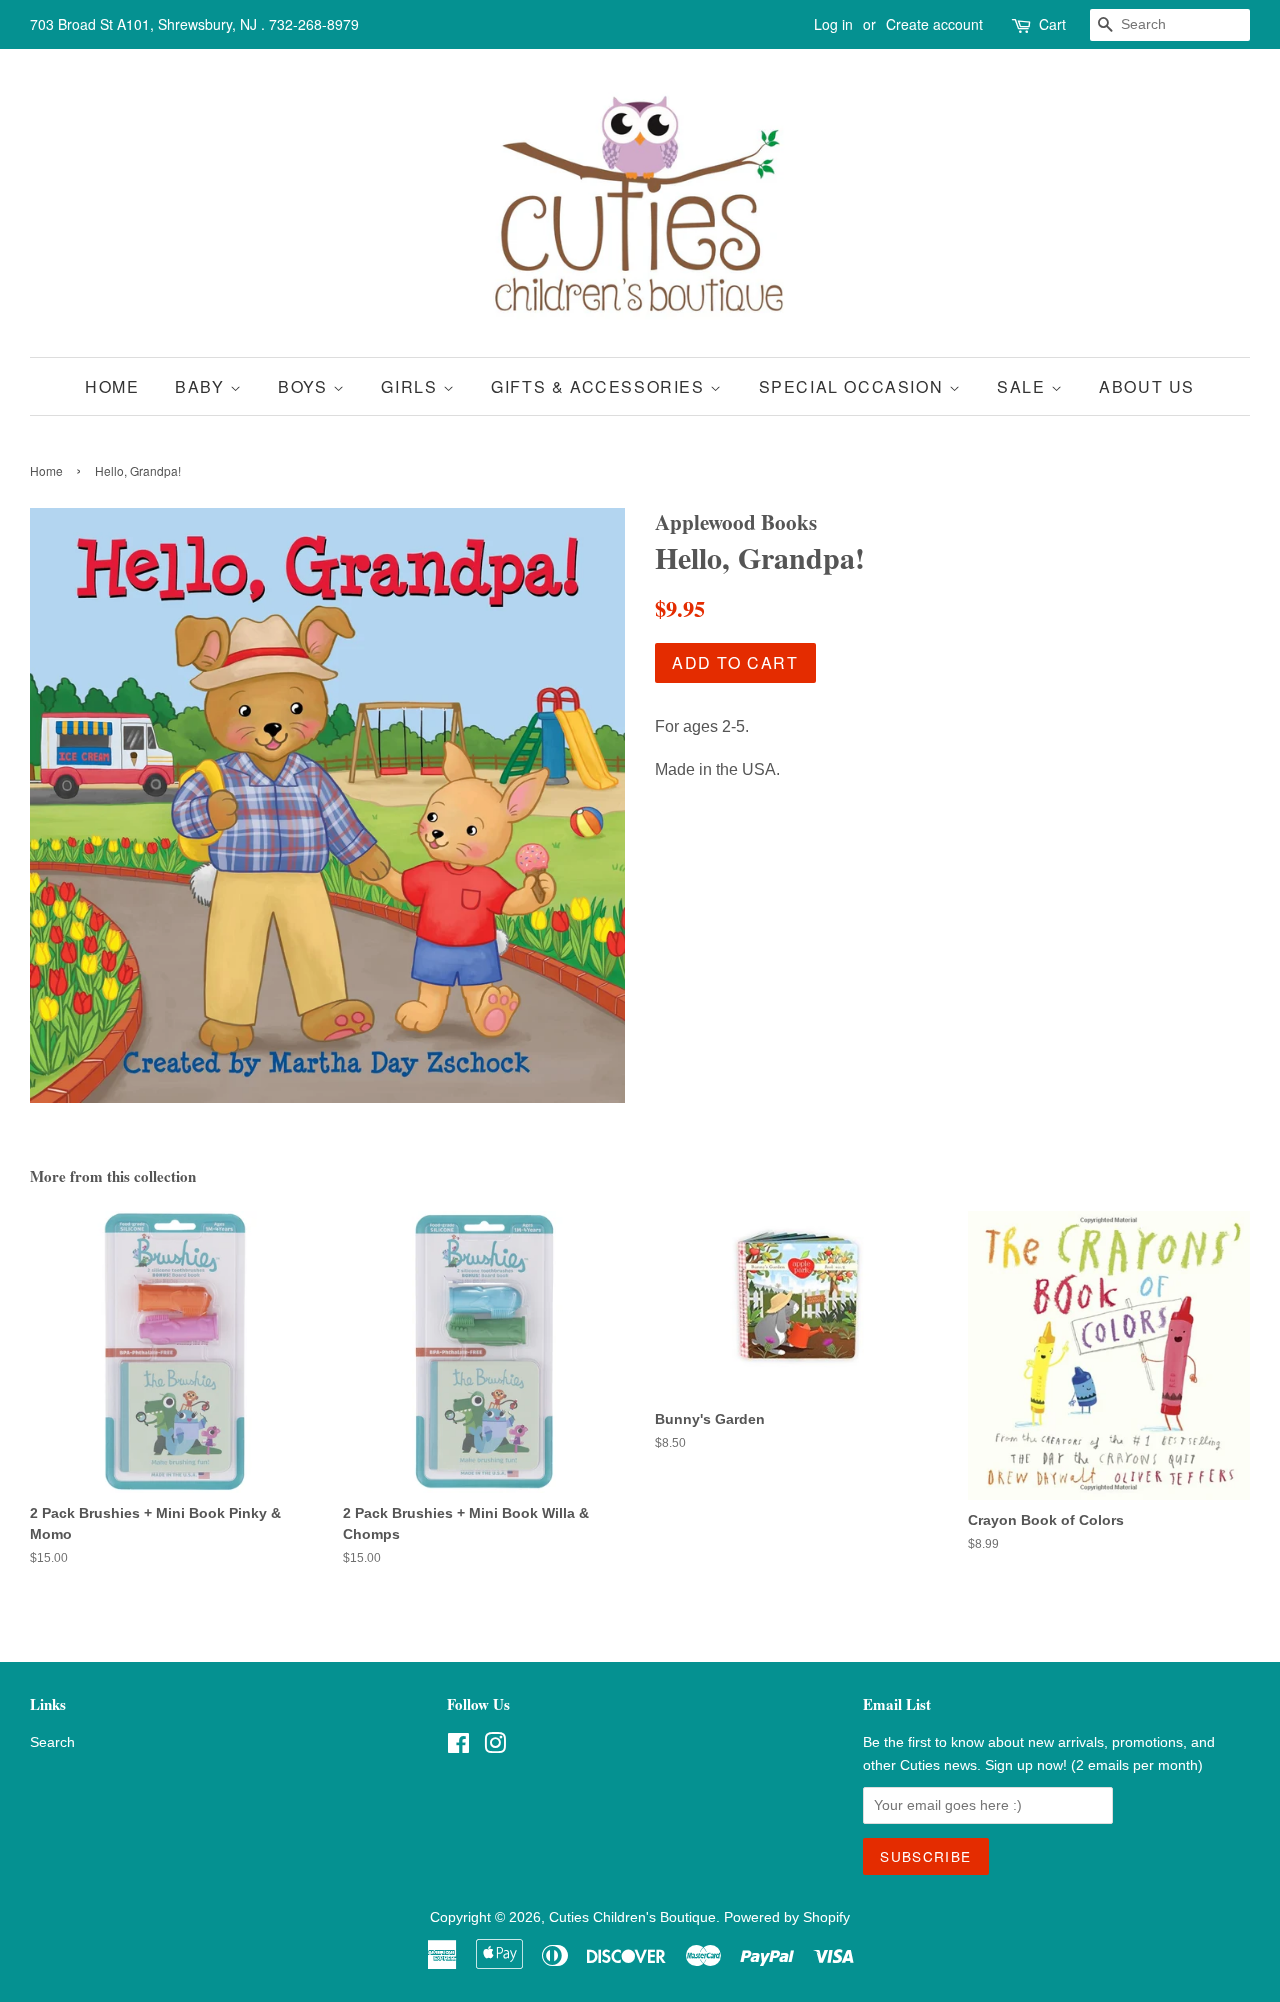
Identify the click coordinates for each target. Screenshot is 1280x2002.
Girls (412, 386)
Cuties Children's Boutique (632, 1917)
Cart (1052, 24)
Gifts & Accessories (600, 386)
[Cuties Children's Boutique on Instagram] (495, 1747)
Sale (1024, 386)
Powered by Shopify (787, 1917)
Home (112, 386)
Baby (202, 386)
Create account (934, 24)
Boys (305, 386)
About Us (1147, 386)
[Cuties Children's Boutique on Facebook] (458, 1747)
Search (52, 1742)
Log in (833, 24)
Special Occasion (854, 386)
